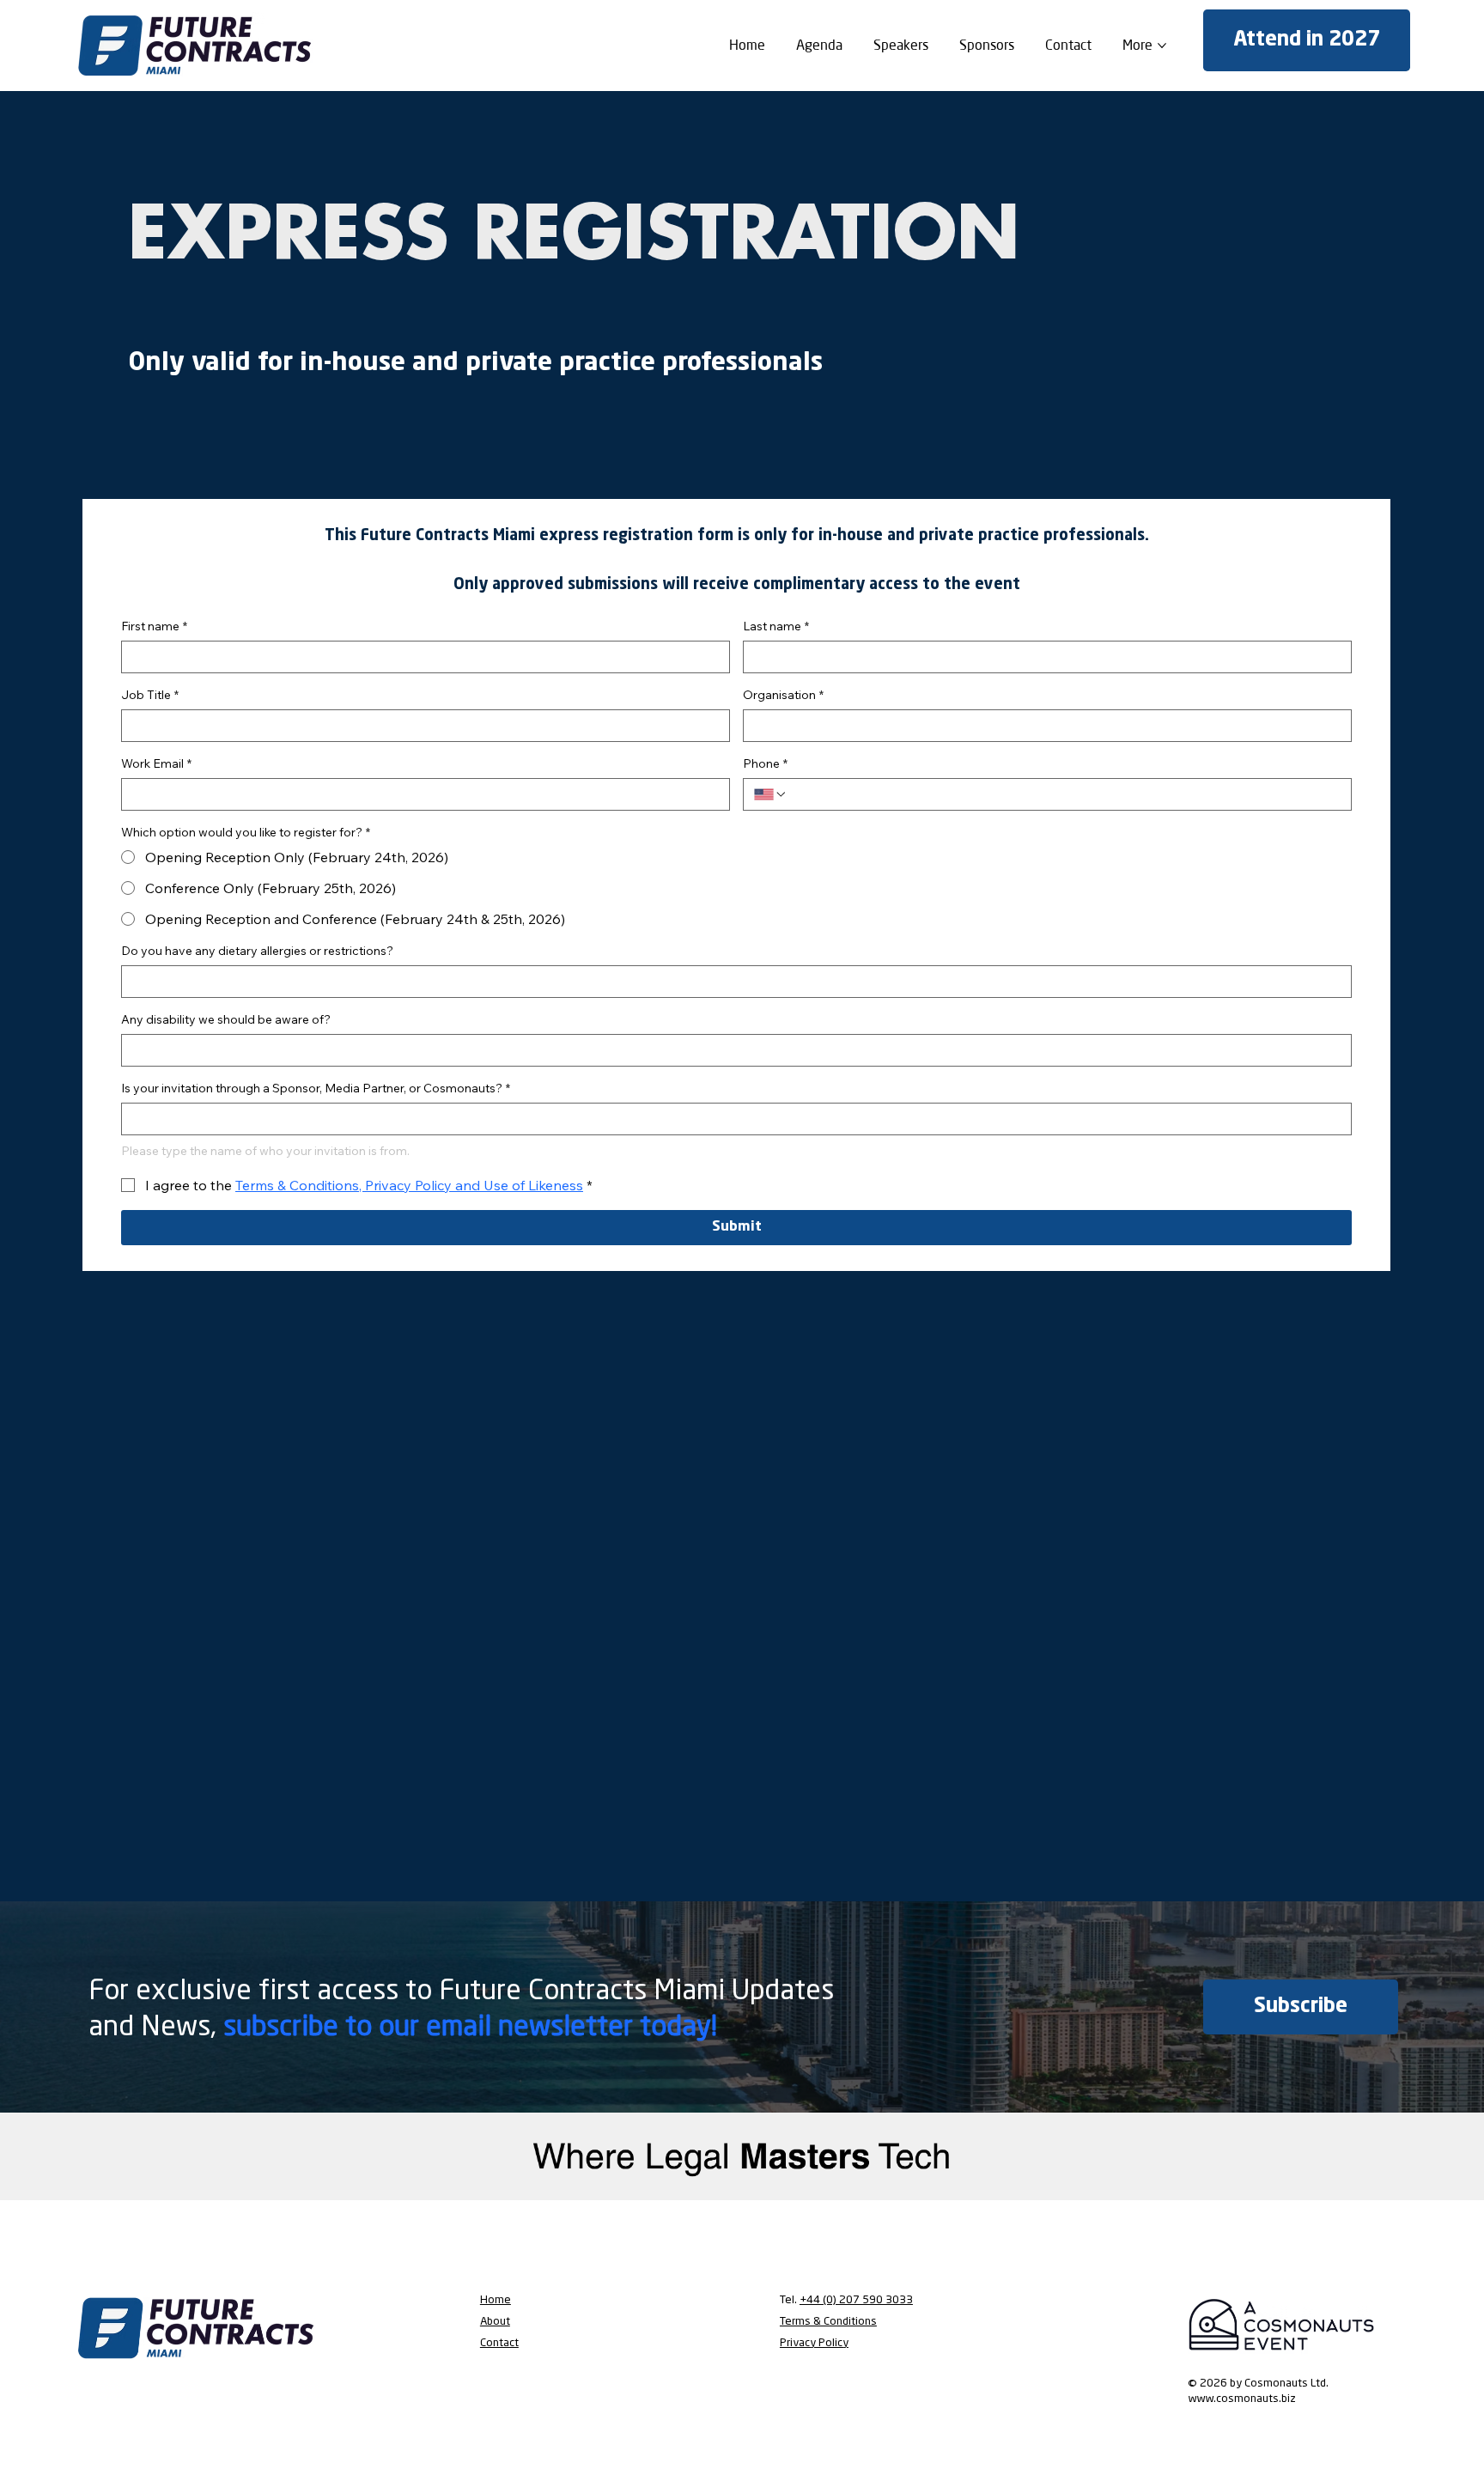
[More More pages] (1162, 46)
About (495, 2322)
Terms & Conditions (828, 2322)
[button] (1301, 2007)
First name (154, 626)
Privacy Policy (814, 2343)
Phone (765, 764)
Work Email (156, 764)
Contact (499, 2343)
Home (496, 2300)
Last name (776, 626)
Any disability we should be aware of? (226, 1020)
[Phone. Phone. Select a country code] (770, 794)
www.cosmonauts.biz (1242, 2399)
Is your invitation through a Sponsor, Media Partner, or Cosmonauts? (316, 1088)
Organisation (783, 695)
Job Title (150, 695)
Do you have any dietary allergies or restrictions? (257, 951)
